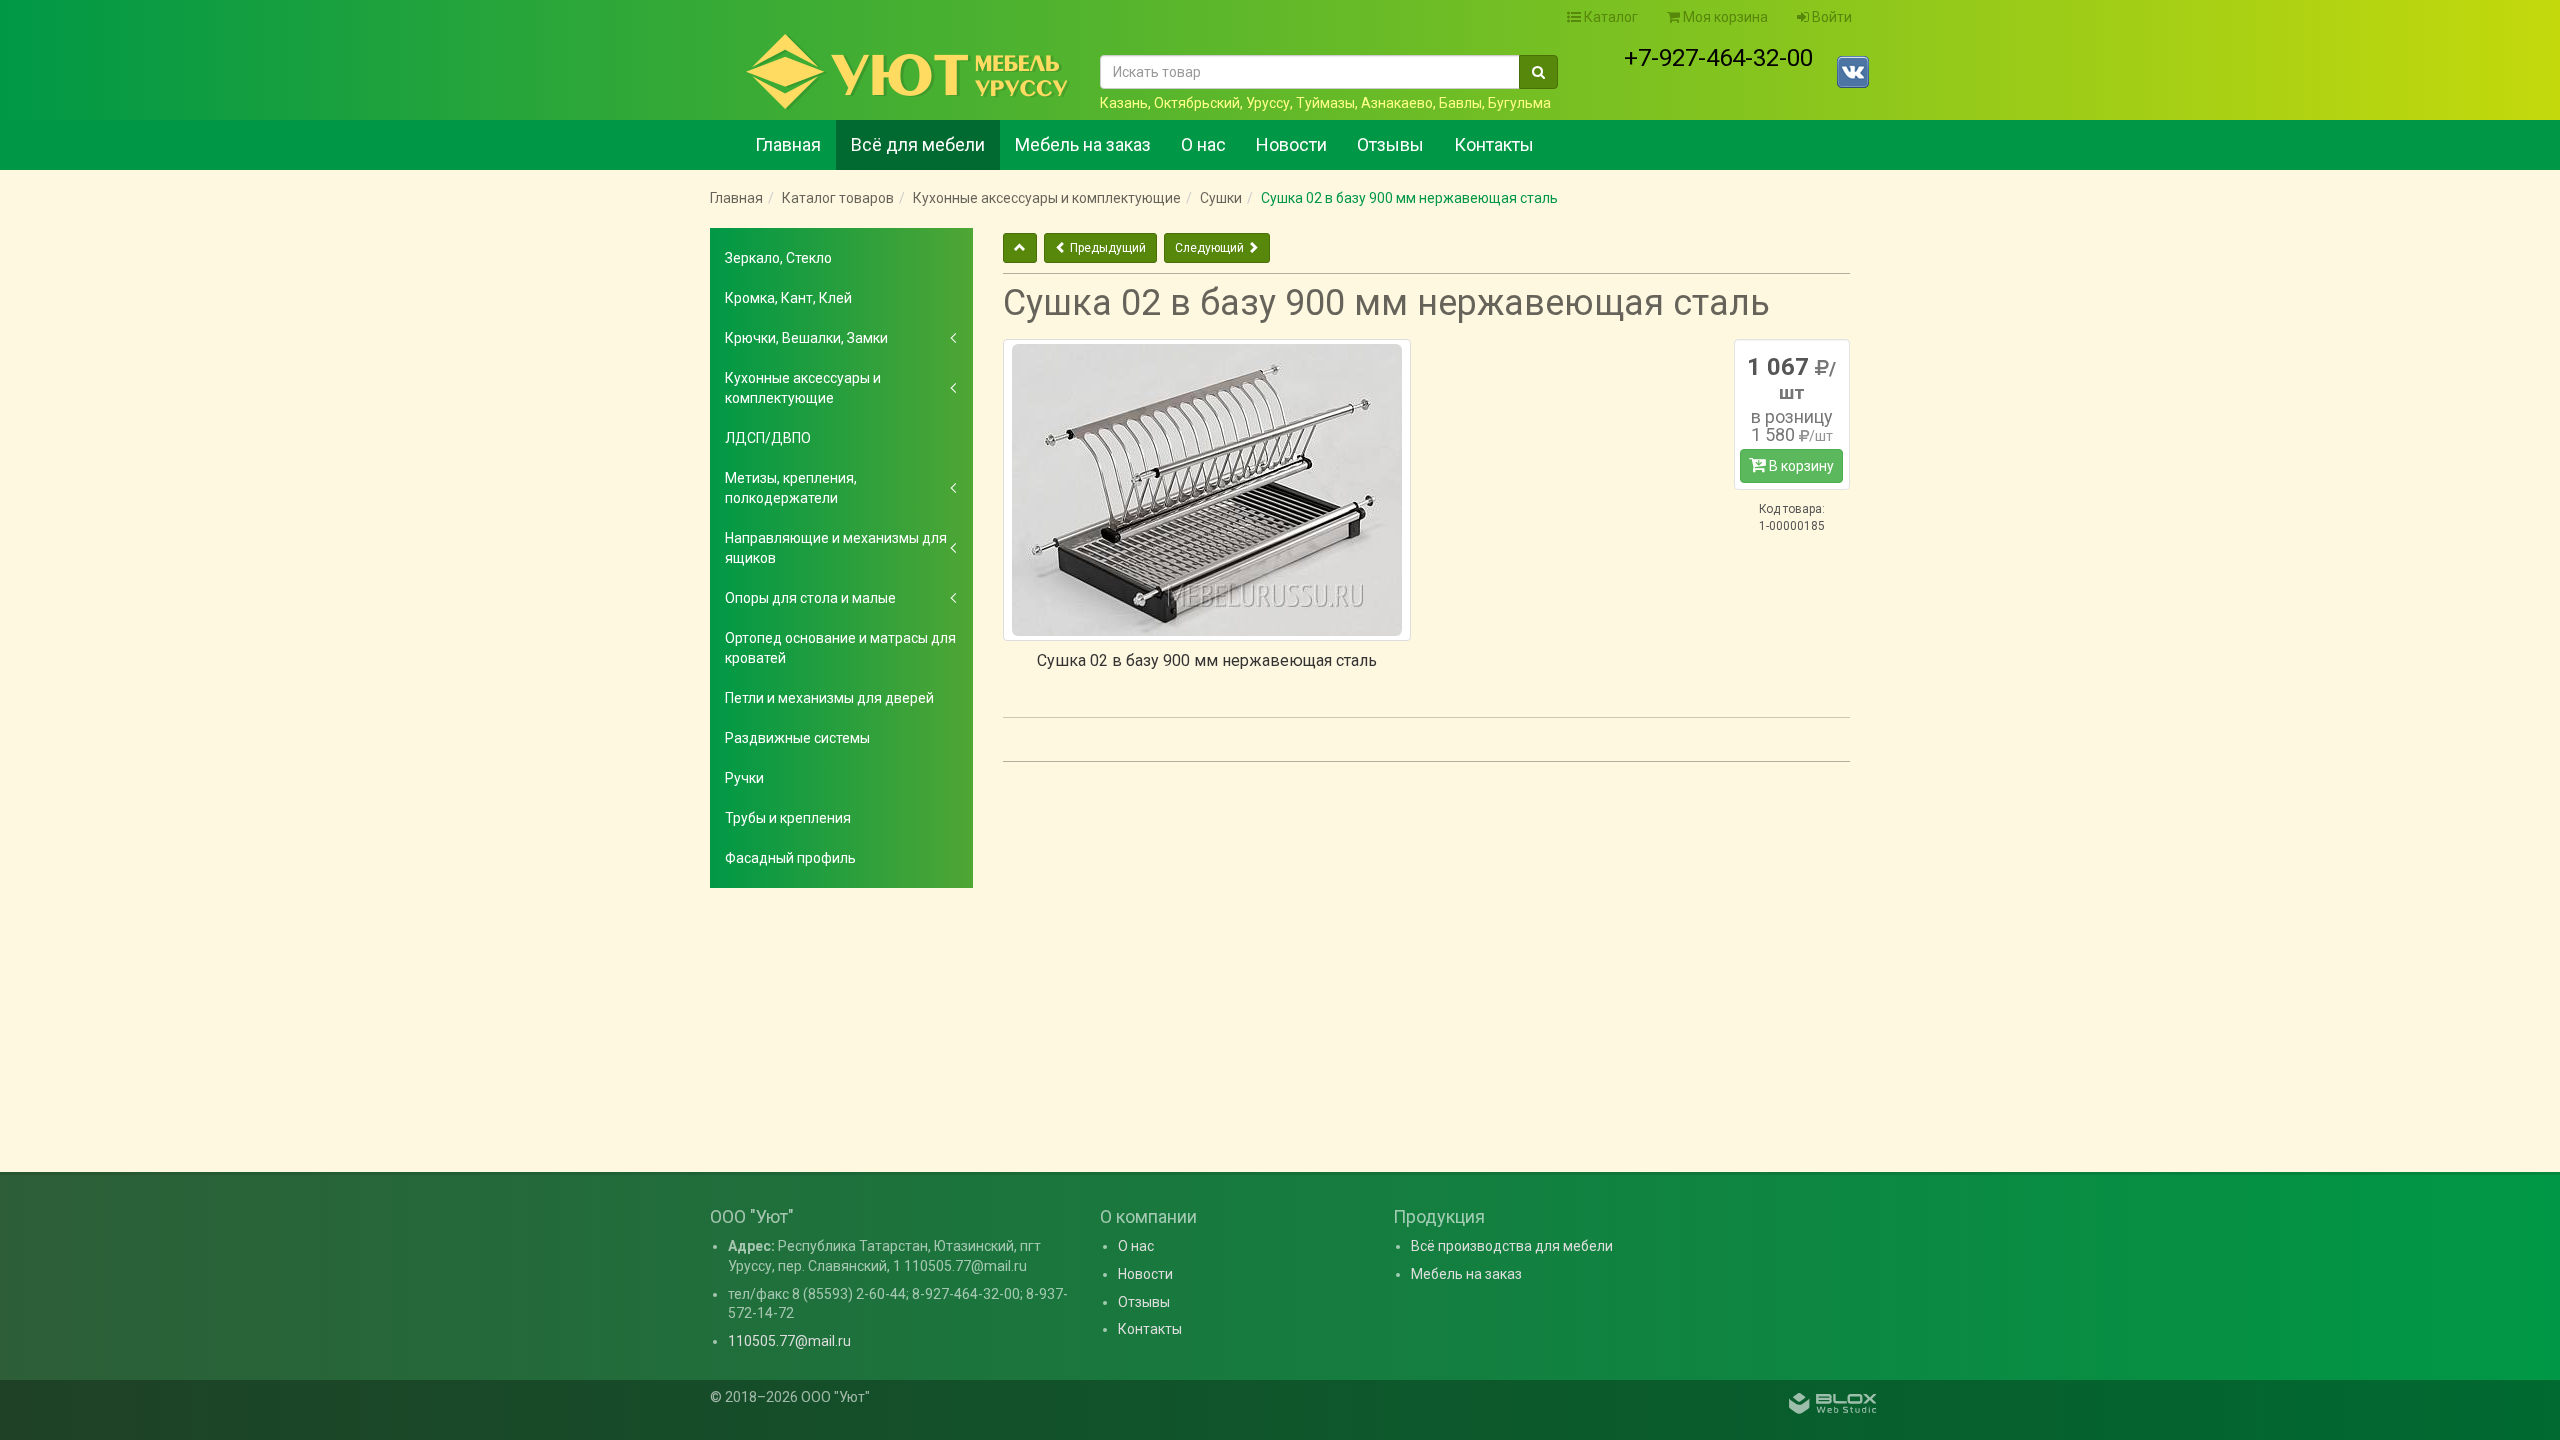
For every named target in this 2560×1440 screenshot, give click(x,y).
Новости (1291, 144)
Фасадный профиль (790, 858)
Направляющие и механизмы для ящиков (836, 548)
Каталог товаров (838, 198)
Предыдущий (1106, 248)
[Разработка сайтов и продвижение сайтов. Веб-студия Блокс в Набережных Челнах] (1833, 1406)
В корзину (1800, 466)
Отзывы (1390, 144)
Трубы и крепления (788, 818)
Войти (1830, 17)
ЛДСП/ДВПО (768, 438)
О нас (1203, 144)
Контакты (1494, 144)
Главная (788, 144)
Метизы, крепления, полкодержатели (791, 488)
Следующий (1211, 248)
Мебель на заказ (1083, 144)
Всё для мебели (918, 144)
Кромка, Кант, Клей (788, 298)
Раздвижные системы (797, 738)
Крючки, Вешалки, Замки (806, 338)
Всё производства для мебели (1512, 1246)
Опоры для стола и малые (810, 598)
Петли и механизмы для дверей (829, 698)
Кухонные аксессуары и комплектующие (1047, 198)
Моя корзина (1724, 17)
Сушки (1221, 198)
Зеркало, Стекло (778, 258)
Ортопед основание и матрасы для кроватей (840, 648)
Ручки (744, 778)
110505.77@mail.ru (789, 1341)
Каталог (1609, 17)
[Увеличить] (1207, 490)
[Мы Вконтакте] (1853, 72)
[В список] (1020, 248)
